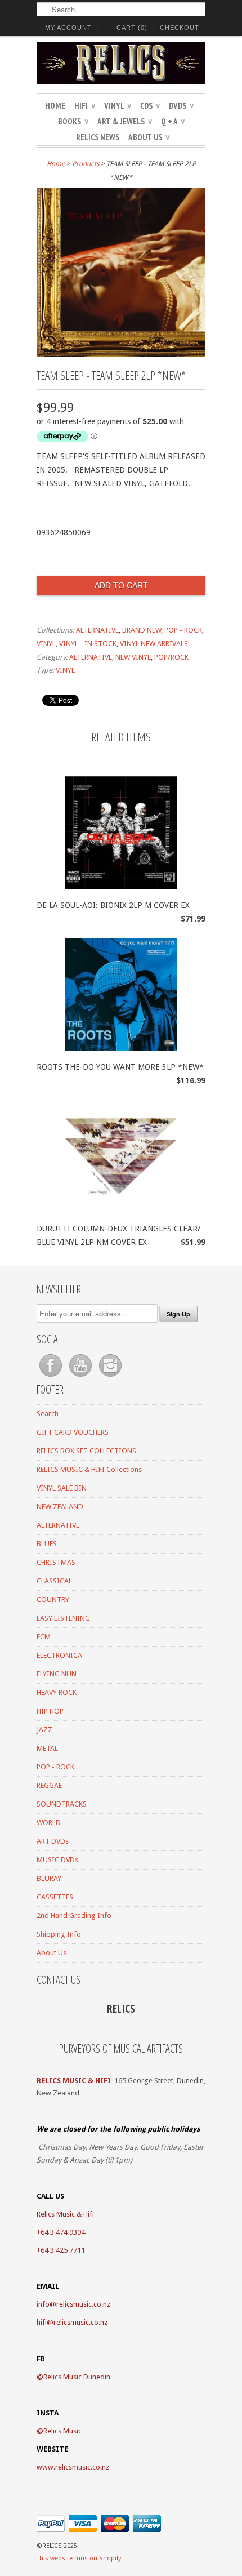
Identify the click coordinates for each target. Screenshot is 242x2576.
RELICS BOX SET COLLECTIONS (86, 1451)
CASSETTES (55, 1897)
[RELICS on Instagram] (110, 1377)
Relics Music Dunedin (77, 2377)
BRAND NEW (142, 630)
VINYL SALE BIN (62, 1488)
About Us (149, 137)
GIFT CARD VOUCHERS (73, 1432)
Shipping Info (59, 1934)
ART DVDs (53, 1841)
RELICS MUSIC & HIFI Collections (89, 1469)
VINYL (118, 106)
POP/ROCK (171, 657)
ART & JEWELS (125, 121)
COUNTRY (53, 1600)
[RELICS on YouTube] (81, 1377)
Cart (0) (132, 28)
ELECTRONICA (59, 1655)
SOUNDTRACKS (62, 1804)
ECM (44, 1637)
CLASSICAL (54, 1581)
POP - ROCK (183, 630)
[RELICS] (121, 65)
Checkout (180, 28)
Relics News (98, 137)
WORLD (49, 1823)
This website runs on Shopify (79, 2558)
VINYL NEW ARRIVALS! (155, 644)
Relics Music (62, 2431)
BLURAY (49, 1878)
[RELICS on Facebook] (51, 1377)
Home (55, 106)
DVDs (181, 106)
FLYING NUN (57, 1674)
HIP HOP (50, 1711)
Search (48, 1414)
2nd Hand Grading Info (74, 1916)
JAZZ (44, 1730)
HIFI (85, 106)
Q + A (173, 121)
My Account (68, 28)
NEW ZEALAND (60, 1507)
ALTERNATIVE (97, 630)
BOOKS (73, 121)
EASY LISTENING (63, 1618)
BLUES (47, 1544)
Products (86, 164)
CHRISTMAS (56, 1562)
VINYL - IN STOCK (88, 644)
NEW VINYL (133, 657)
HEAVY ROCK (57, 1692)
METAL (47, 1748)
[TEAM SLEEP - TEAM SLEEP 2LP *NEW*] (121, 354)
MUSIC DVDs (57, 1860)
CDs (150, 106)
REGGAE (49, 1785)
